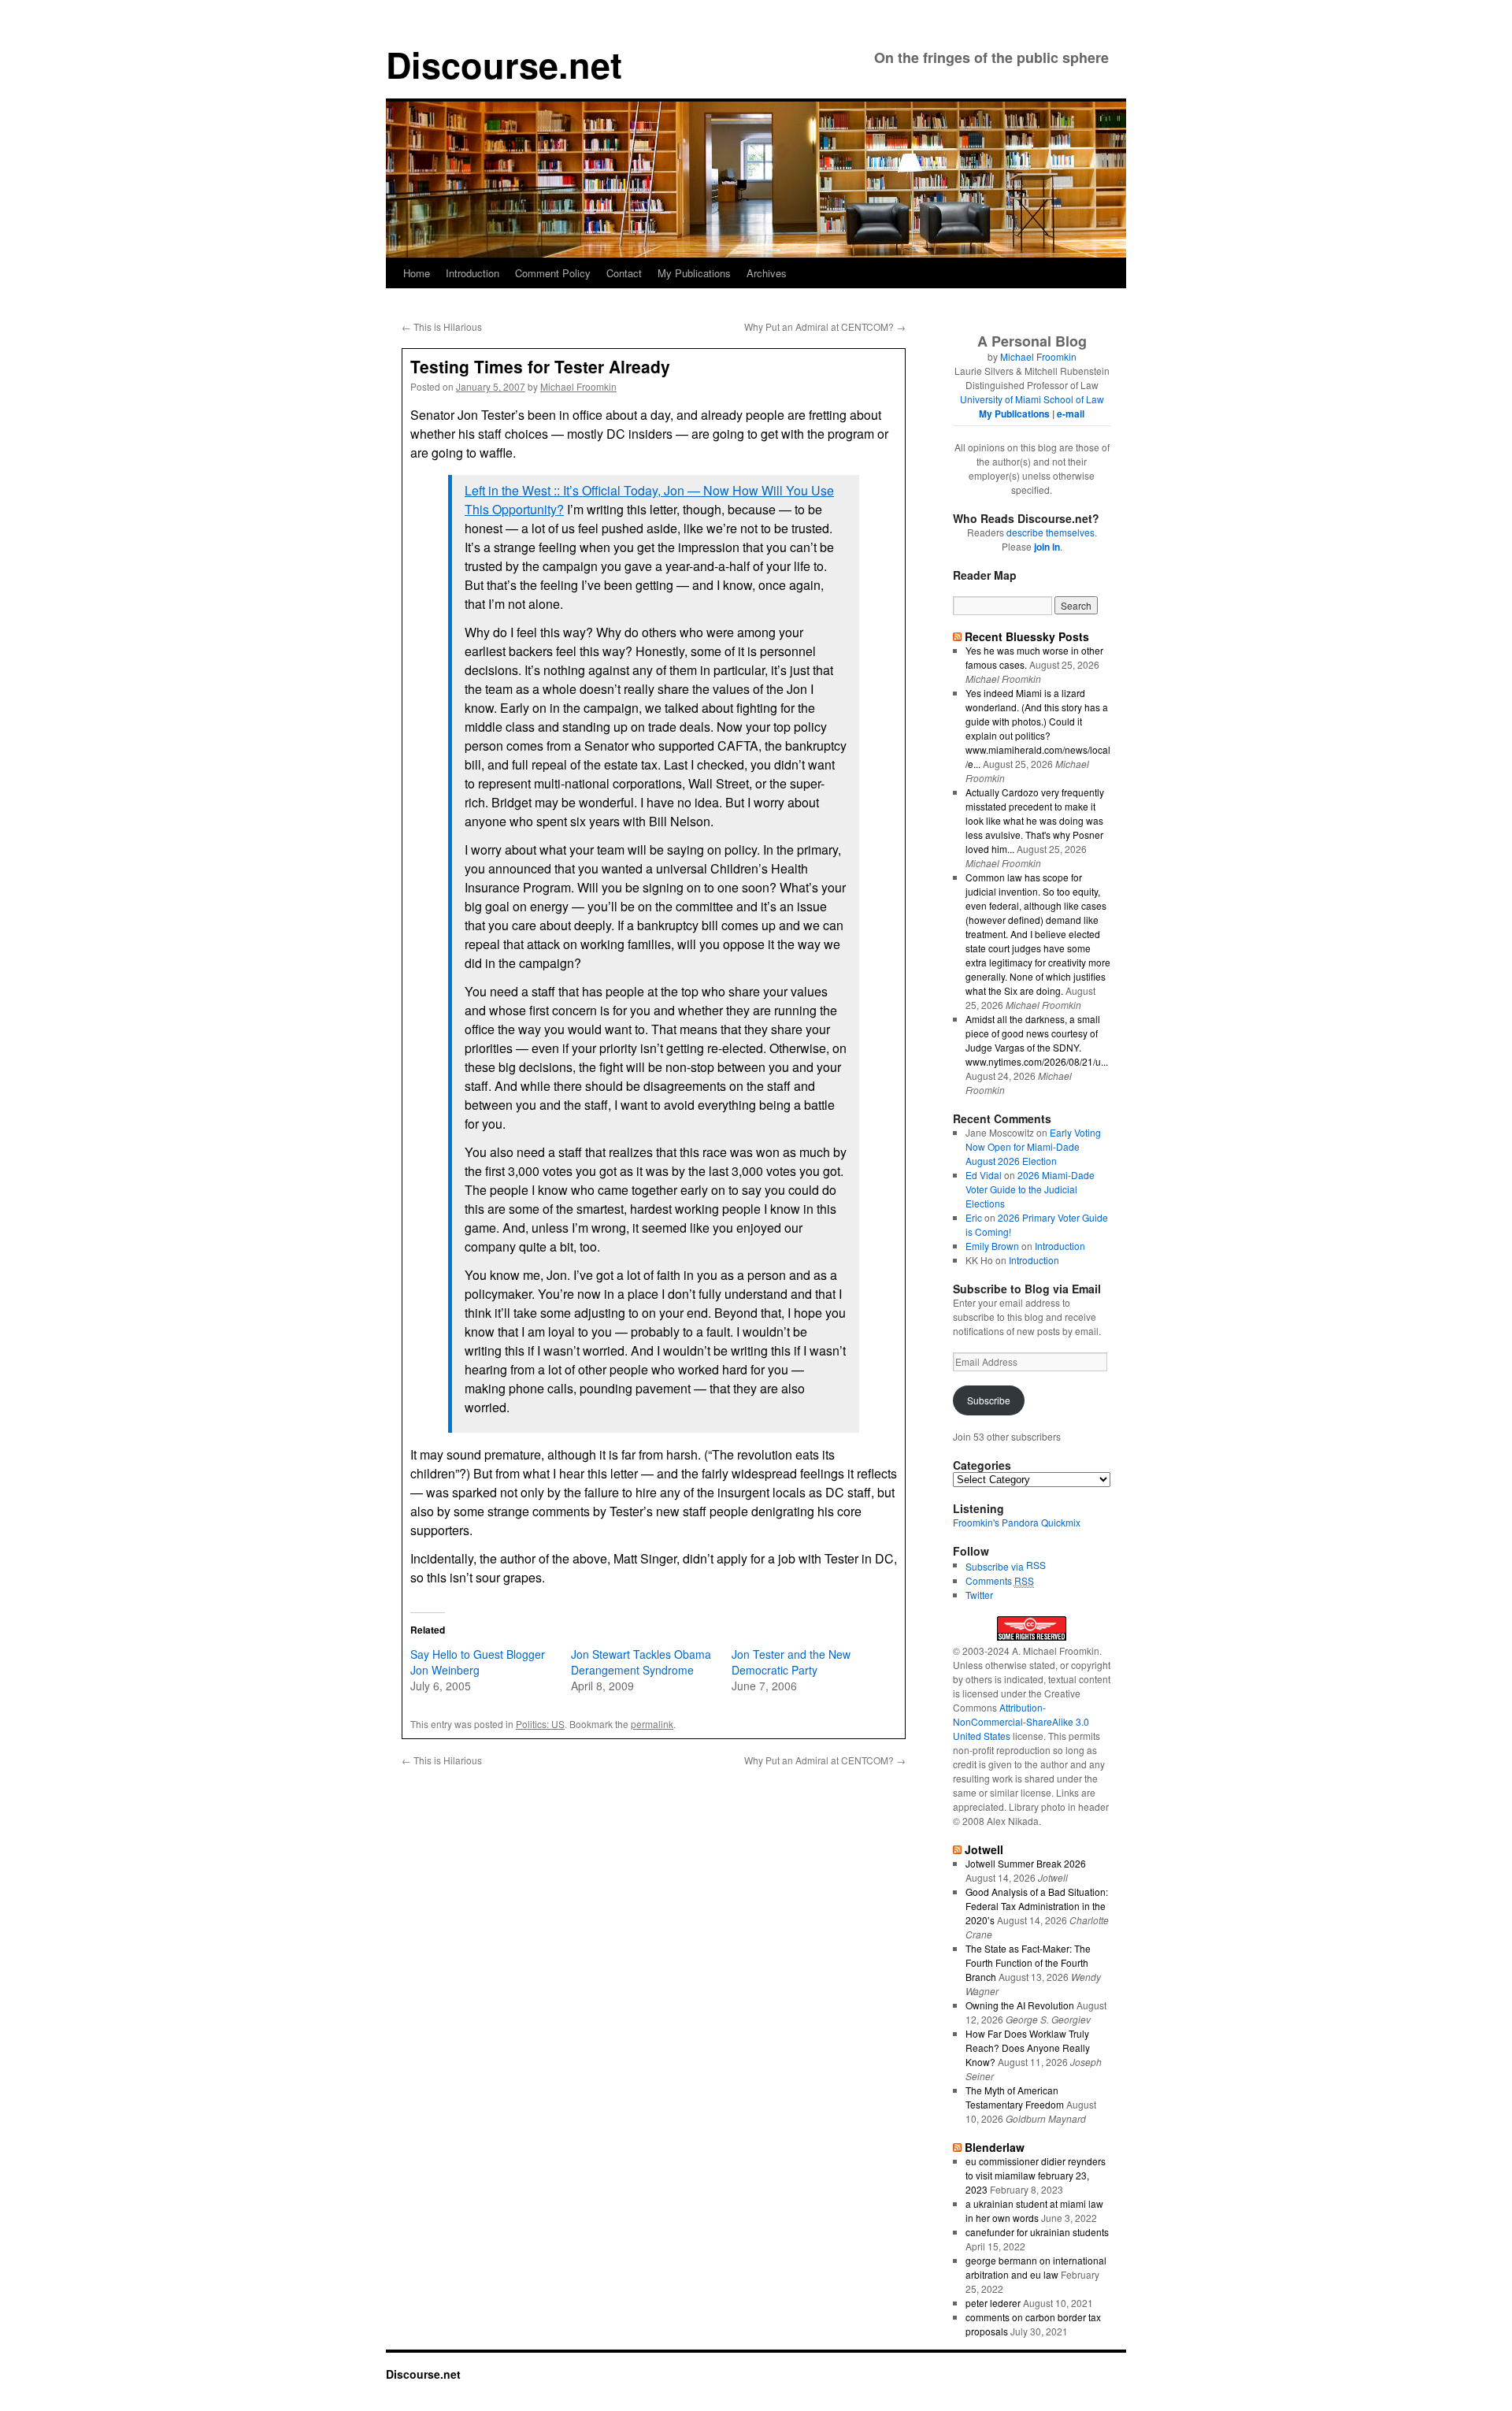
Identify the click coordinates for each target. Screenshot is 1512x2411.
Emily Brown (992, 1246)
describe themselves (1051, 532)
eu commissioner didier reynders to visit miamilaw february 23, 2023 (1036, 2175)
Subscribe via (996, 1566)
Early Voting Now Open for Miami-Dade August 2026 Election (1033, 1146)
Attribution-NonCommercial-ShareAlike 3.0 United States (1021, 1721)
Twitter (979, 1595)
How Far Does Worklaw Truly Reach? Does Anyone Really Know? (1028, 2047)
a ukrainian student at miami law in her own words (1034, 2211)
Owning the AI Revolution (1020, 2005)
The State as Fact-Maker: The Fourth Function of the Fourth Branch (1028, 1962)
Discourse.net (504, 64)
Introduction (472, 273)
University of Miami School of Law (1032, 399)
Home (417, 273)
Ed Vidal (984, 1175)
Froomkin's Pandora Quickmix (1017, 1522)
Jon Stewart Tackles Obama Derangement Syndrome (641, 1662)
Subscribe (989, 1400)
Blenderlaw (995, 2147)
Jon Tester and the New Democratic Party (791, 1662)
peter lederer (993, 2303)
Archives (767, 273)
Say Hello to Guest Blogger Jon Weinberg (478, 1662)
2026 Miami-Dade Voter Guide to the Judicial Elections (1030, 1189)
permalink (652, 1724)
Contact (624, 273)
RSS (1036, 1565)
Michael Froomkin (578, 386)
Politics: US (540, 1724)
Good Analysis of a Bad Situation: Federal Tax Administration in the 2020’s (1037, 1906)
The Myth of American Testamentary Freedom (1015, 2097)
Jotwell (984, 1849)
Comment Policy (553, 273)
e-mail (1071, 414)
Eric (974, 1217)
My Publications (694, 273)
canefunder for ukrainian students (1037, 2232)
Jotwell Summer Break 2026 (1026, 1863)
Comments (1000, 1580)
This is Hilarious (442, 326)
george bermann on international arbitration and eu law (1036, 2267)
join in (1047, 547)
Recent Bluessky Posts (1027, 636)
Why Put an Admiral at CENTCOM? (825, 326)
